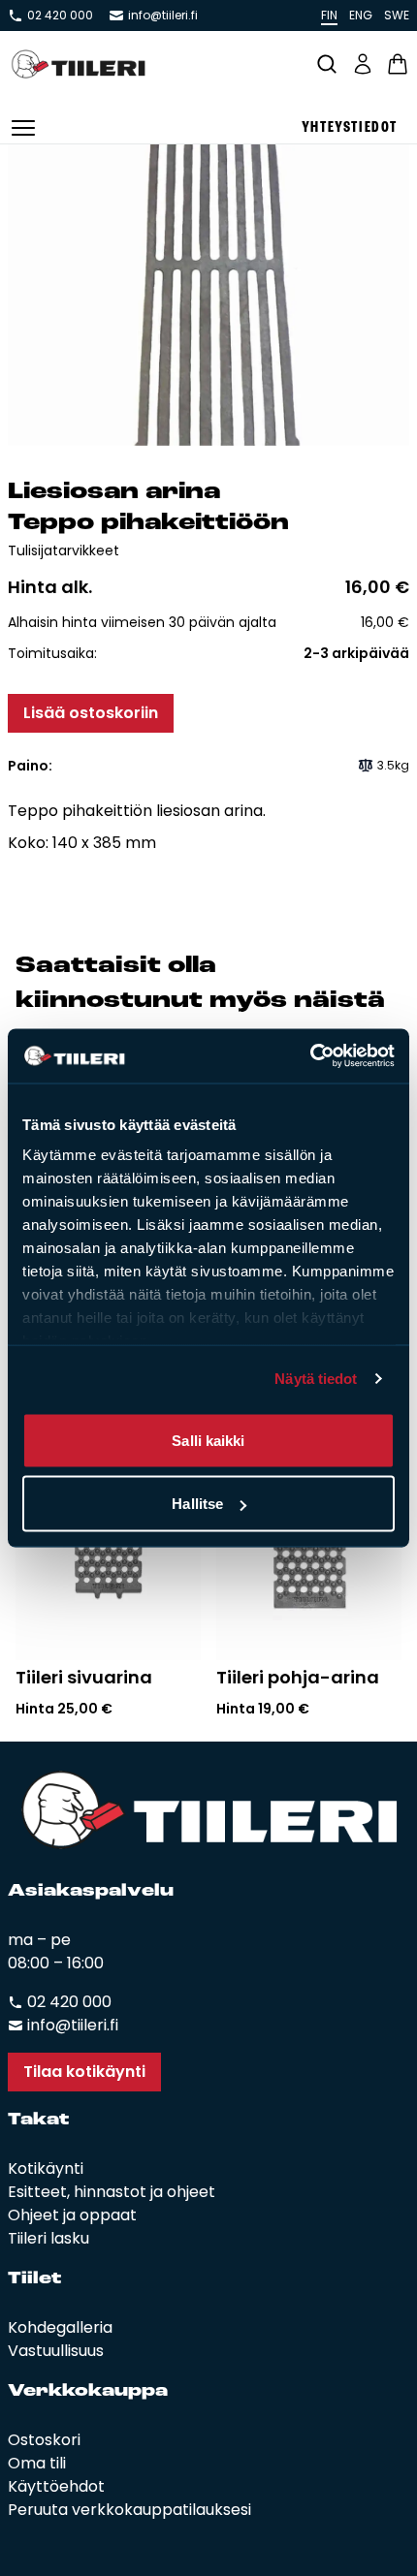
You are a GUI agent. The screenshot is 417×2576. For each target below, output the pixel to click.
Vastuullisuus (56, 2351)
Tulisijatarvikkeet (64, 550)
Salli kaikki (208, 1440)
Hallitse (197, 1504)
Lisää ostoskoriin (91, 713)
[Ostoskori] (398, 64)
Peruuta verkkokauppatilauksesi (129, 2510)
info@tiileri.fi (163, 16)
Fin (329, 15)
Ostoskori (44, 2440)
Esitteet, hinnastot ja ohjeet (112, 2192)
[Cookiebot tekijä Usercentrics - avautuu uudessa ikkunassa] (310, 1056)
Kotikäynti (46, 2168)
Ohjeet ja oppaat (72, 2215)
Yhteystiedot (350, 128)
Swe (397, 15)
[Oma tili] (363, 64)
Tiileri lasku (48, 2238)
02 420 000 (60, 16)
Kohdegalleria (60, 2327)
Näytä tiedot (316, 1379)
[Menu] (23, 128)
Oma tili (37, 2463)
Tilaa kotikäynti (84, 2072)
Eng (361, 15)
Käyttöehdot (56, 2486)
